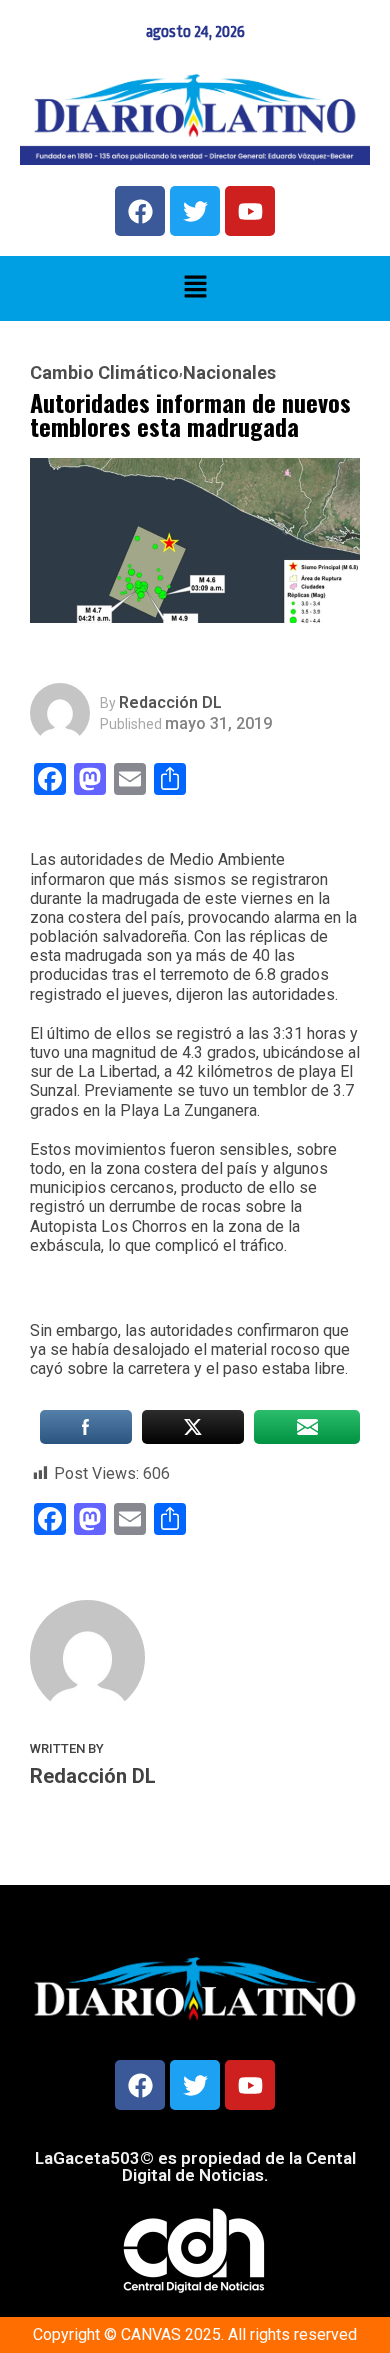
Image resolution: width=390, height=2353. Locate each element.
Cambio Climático (104, 373)
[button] (195, 288)
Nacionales (229, 373)
